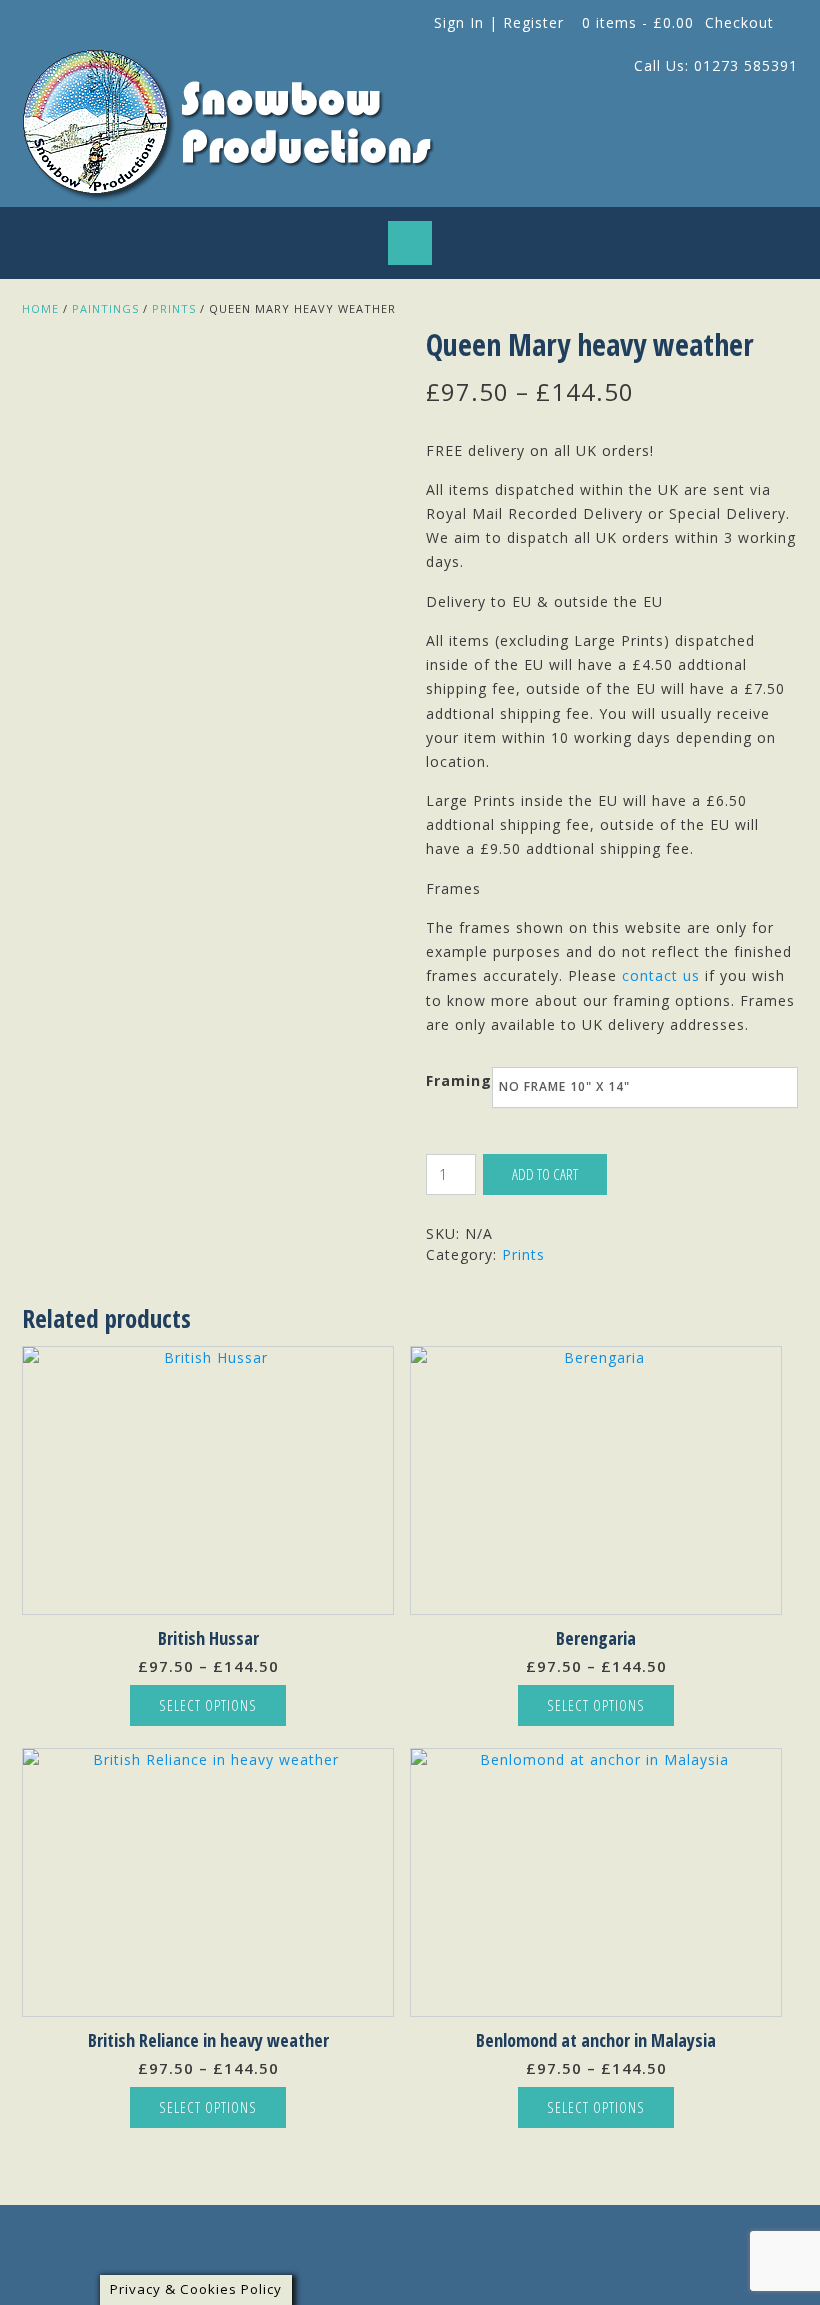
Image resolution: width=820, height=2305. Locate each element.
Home (40, 308)
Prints (174, 308)
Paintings (105, 308)
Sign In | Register (499, 22)
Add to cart (545, 1174)
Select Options (208, 1705)
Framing (459, 1080)
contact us (661, 975)
